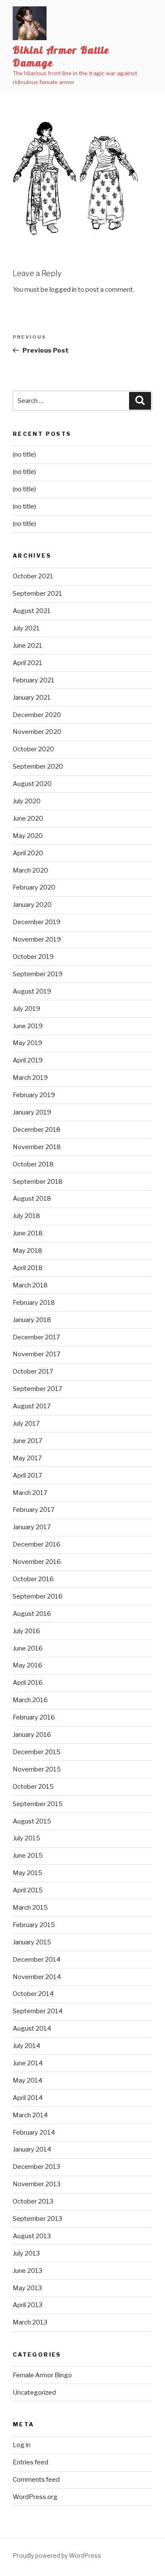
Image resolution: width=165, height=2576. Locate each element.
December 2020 (37, 715)
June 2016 (28, 1648)
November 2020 (37, 732)
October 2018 (33, 1164)
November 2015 (37, 1769)
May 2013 (27, 2288)
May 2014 (27, 2081)
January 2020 (32, 905)
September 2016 (38, 1596)
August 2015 (32, 1821)
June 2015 (28, 1856)
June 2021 (27, 646)
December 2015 (37, 1752)
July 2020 (27, 801)
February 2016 (34, 1717)
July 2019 (26, 1009)
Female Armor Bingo (42, 2375)
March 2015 (30, 1908)
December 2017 (36, 1337)
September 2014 (38, 2011)
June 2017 (27, 1441)
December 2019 (37, 922)
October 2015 (33, 1787)
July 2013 (26, 2253)
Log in (22, 2445)
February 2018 (34, 1303)
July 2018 (26, 1216)
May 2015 (27, 1873)
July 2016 (26, 1631)
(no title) (24, 454)
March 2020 (30, 871)
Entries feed (30, 2462)
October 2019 (33, 957)
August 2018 (32, 1199)
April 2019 (28, 1060)
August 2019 (32, 991)
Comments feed (36, 2480)
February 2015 (34, 1925)
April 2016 (28, 1683)
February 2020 (34, 887)
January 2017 (32, 1527)
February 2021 (34, 680)
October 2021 (33, 576)
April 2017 (27, 1476)
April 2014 (28, 2098)
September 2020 (38, 767)
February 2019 (34, 1095)
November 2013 (37, 2184)
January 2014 (32, 2149)
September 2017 (37, 1389)
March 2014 (30, 2115)
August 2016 (32, 1614)
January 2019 (32, 1112)
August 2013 (32, 2236)
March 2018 (30, 1285)
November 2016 (37, 1562)
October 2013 (33, 2201)
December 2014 (37, 1960)
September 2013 (37, 2219)
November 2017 (37, 1354)
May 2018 (27, 1251)
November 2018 (37, 1147)
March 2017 (30, 1493)
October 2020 (33, 749)
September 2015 (38, 1804)
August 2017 (32, 1406)
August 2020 (32, 784)
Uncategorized (34, 2393)
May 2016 (27, 1665)
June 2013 (27, 2271)
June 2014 (28, 2063)
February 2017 (34, 1510)
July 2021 (26, 628)
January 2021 (32, 698)
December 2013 (36, 2167)
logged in (63, 290)
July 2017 (26, 1424)
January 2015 (32, 1942)
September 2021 (37, 594)
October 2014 (33, 1994)
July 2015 (26, 1838)
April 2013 (27, 2305)
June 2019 (28, 1026)
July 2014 (26, 2046)
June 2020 (28, 819)
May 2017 (27, 1458)
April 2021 (27, 663)
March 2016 (30, 1700)
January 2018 (32, 1320)
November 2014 (37, 1977)
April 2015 (28, 1890)
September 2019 (38, 974)
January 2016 (32, 1735)
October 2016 (33, 1579)
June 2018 (28, 1233)
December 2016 (37, 1544)
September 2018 (38, 1182)
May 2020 (28, 836)
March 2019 (30, 1078)
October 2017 (33, 1371)
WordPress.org (35, 2497)
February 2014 (34, 2133)
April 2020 (28, 853)
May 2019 (27, 1043)
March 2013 (30, 2322)
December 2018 (37, 1130)
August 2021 (32, 611)
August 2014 (32, 2028)
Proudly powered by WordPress (57, 2555)
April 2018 (28, 1268)
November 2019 (37, 939)
